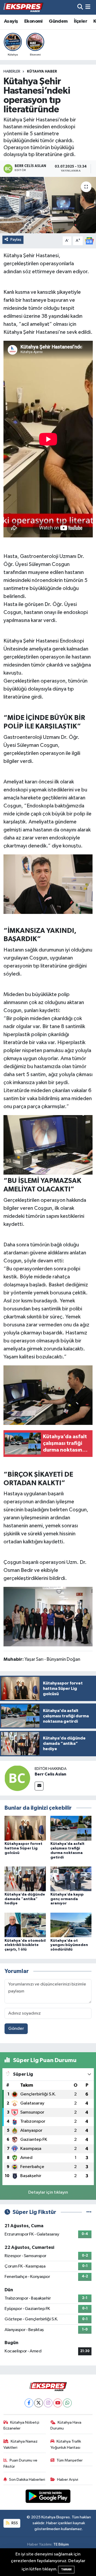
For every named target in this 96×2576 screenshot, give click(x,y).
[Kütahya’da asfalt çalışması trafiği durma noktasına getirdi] (71, 1828)
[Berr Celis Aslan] (17, 1778)
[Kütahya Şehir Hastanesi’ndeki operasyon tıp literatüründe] (48, 205)
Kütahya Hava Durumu (66, 2425)
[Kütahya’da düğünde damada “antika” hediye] (25, 1879)
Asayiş (11, 21)
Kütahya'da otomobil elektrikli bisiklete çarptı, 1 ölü (25, 1945)
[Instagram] (48, 2403)
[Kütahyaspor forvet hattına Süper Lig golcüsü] (25, 1828)
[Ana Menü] (88, 7)
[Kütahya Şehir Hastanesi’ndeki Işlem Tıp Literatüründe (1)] (48, 884)
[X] (39, 2403)
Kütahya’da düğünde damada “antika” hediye (25, 1899)
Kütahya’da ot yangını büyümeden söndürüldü (69, 1945)
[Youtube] (58, 2403)
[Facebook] (29, 2403)
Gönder (16, 2029)
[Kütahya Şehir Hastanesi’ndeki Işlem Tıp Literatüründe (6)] (48, 1144)
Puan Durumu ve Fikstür (21, 2463)
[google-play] (48, 2497)
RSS (14, 2523)
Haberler (12, 72)
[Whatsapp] (67, 2403)
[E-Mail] (39, 1786)
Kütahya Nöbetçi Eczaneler (21, 2425)
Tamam (66, 2569)
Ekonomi (33, 21)
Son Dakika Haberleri (27, 2480)
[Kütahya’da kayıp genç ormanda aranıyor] (71, 1879)
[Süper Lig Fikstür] (89, 2212)
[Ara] (80, 7)
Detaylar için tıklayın (48, 2192)
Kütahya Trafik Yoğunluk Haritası (66, 2444)
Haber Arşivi (68, 2480)
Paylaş (16, 239)
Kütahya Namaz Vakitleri (21, 2444)
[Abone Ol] (89, 241)
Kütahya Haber (42, 72)
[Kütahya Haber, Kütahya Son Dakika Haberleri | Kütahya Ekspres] (23, 7)
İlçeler (81, 21)
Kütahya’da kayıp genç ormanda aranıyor (67, 1899)
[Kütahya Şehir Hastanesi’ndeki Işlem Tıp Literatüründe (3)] (48, 1616)
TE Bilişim (61, 2544)
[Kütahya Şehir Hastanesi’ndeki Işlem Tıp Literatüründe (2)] (48, 1395)
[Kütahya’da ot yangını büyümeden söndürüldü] (71, 1925)
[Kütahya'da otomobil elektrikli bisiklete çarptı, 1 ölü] (25, 1925)
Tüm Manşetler (70, 2460)
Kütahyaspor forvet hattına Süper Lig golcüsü (23, 1848)
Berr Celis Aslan (50, 1774)
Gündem (58, 21)
